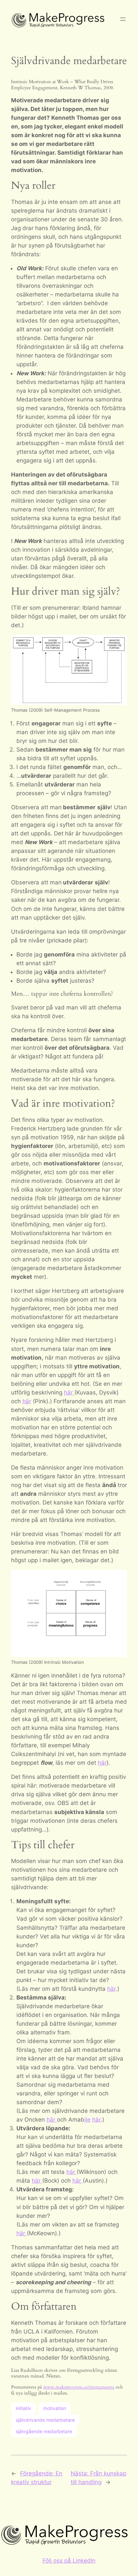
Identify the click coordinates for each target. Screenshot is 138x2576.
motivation (55, 2408)
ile (87, 2120)
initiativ (23, 2408)
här (69, 1392)
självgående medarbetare (44, 2431)
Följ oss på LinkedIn (69, 2561)
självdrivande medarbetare (45, 2420)
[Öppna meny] (123, 19)
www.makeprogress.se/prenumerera (79, 2387)
